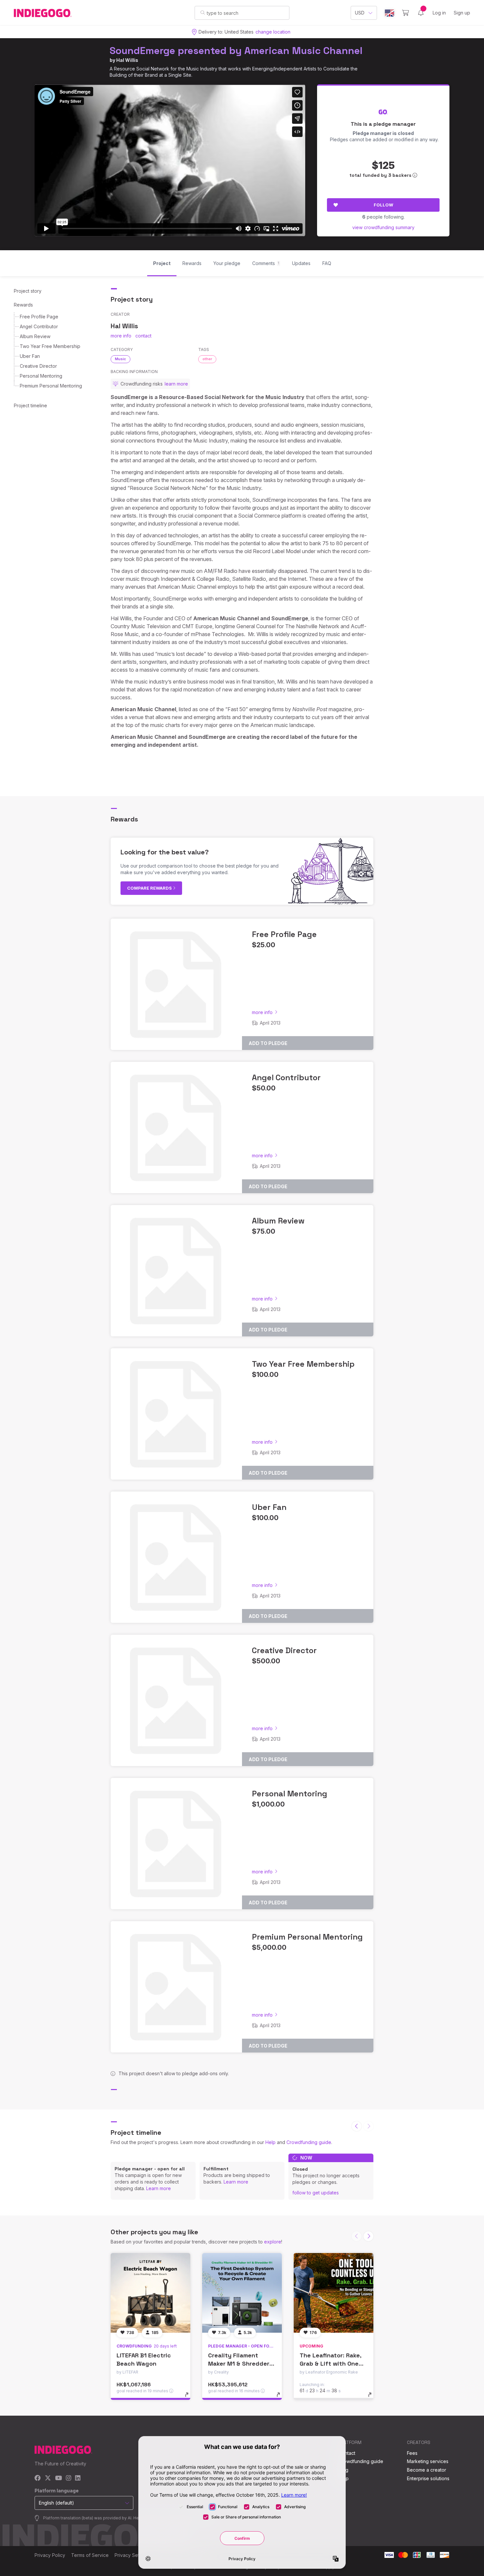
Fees (412, 2453)
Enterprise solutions (428, 2478)
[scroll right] (368, 2236)
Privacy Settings (132, 2555)
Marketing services (428, 2461)
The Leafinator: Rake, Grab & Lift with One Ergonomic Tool (330, 2363)
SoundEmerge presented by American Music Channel (236, 51)
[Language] (390, 13)
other (207, 359)
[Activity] (421, 13)
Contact (347, 2453)
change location (273, 32)
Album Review (35, 336)
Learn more (159, 2188)
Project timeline (30, 405)
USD (360, 13)
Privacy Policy (50, 2555)
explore (273, 2242)
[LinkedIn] (78, 2478)
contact (143, 336)
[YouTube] (58, 2478)
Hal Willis (127, 60)
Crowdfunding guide (309, 2142)
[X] (48, 2478)
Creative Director (38, 366)
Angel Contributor (39, 326)
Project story (28, 291)
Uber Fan (30, 356)
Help (270, 2142)
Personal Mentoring (41, 376)
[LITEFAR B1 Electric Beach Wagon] (150, 2293)
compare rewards (150, 888)
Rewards (23, 305)
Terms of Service (90, 2555)
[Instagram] (68, 2478)
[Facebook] (38, 2478)
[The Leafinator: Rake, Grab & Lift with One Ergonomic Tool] (334, 2293)
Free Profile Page (39, 317)
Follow (383, 205)
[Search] (203, 13)
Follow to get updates (316, 2193)
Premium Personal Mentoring (51, 386)
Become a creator (427, 2470)
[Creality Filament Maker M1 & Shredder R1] (242, 2293)
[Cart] (405, 13)
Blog (343, 2470)
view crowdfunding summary (383, 227)
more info (121, 336)
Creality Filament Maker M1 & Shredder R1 (239, 2363)
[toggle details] (190, 2398)
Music (121, 359)
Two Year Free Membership (50, 346)
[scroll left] (357, 2126)
